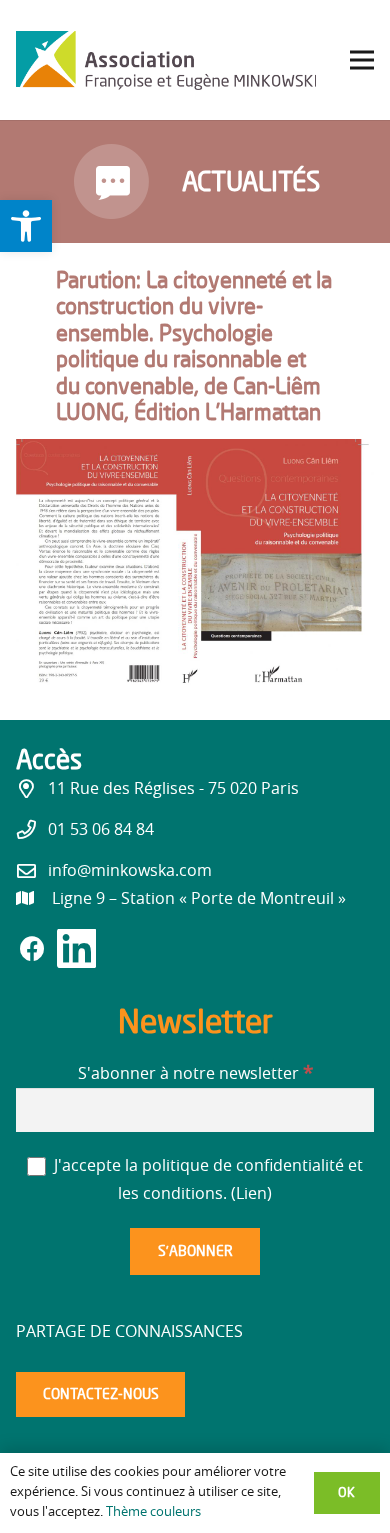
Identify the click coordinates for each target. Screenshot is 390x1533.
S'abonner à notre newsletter (195, 1074)
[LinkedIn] (76, 954)
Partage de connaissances (129, 1332)
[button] (26, 226)
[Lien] (166, 60)
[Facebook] (36, 950)
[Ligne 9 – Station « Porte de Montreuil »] (34, 899)
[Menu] (362, 60)
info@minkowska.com (130, 871)
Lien (251, 1194)
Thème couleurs (153, 1512)
